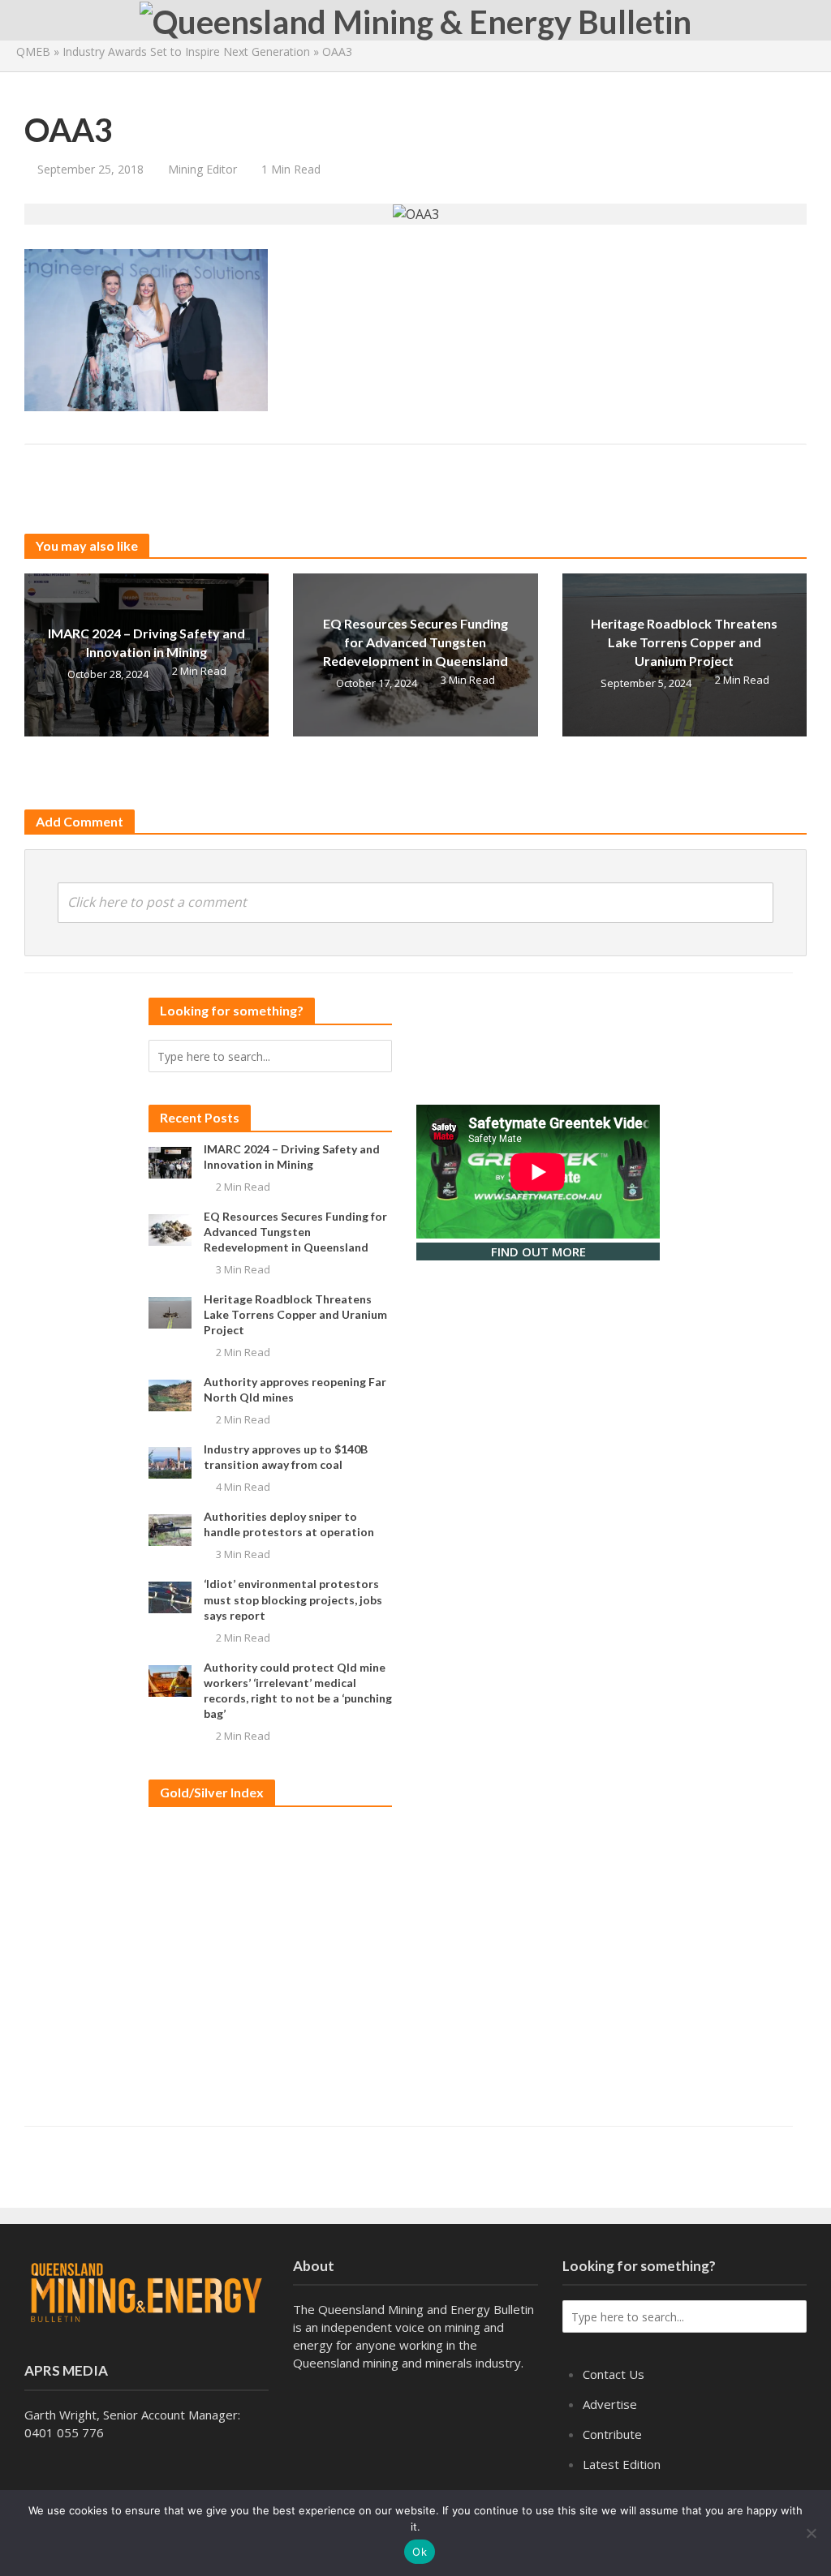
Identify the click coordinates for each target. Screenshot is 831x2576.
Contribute (612, 2434)
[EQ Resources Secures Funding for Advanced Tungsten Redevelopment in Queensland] (170, 1229)
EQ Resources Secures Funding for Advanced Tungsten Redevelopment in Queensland (415, 642)
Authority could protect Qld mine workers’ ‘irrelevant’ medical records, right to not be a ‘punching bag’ (298, 1690)
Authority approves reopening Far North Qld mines (295, 1389)
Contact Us (614, 2374)
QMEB (33, 52)
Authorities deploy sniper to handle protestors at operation (289, 1524)
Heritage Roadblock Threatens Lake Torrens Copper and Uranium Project (684, 642)
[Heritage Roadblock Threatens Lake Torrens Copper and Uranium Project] (170, 1312)
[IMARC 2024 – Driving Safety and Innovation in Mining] (170, 1161)
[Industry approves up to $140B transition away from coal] (170, 1462)
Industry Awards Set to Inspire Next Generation (186, 52)
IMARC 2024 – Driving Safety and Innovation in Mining (146, 642)
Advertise (610, 2404)
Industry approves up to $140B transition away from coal (286, 1457)
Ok (420, 2552)
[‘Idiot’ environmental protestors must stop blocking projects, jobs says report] (170, 1596)
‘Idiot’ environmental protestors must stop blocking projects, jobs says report (293, 1599)
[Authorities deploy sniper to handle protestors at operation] (170, 1529)
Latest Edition (622, 2464)
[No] (811, 2533)
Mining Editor (202, 169)
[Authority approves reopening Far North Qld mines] (170, 1394)
